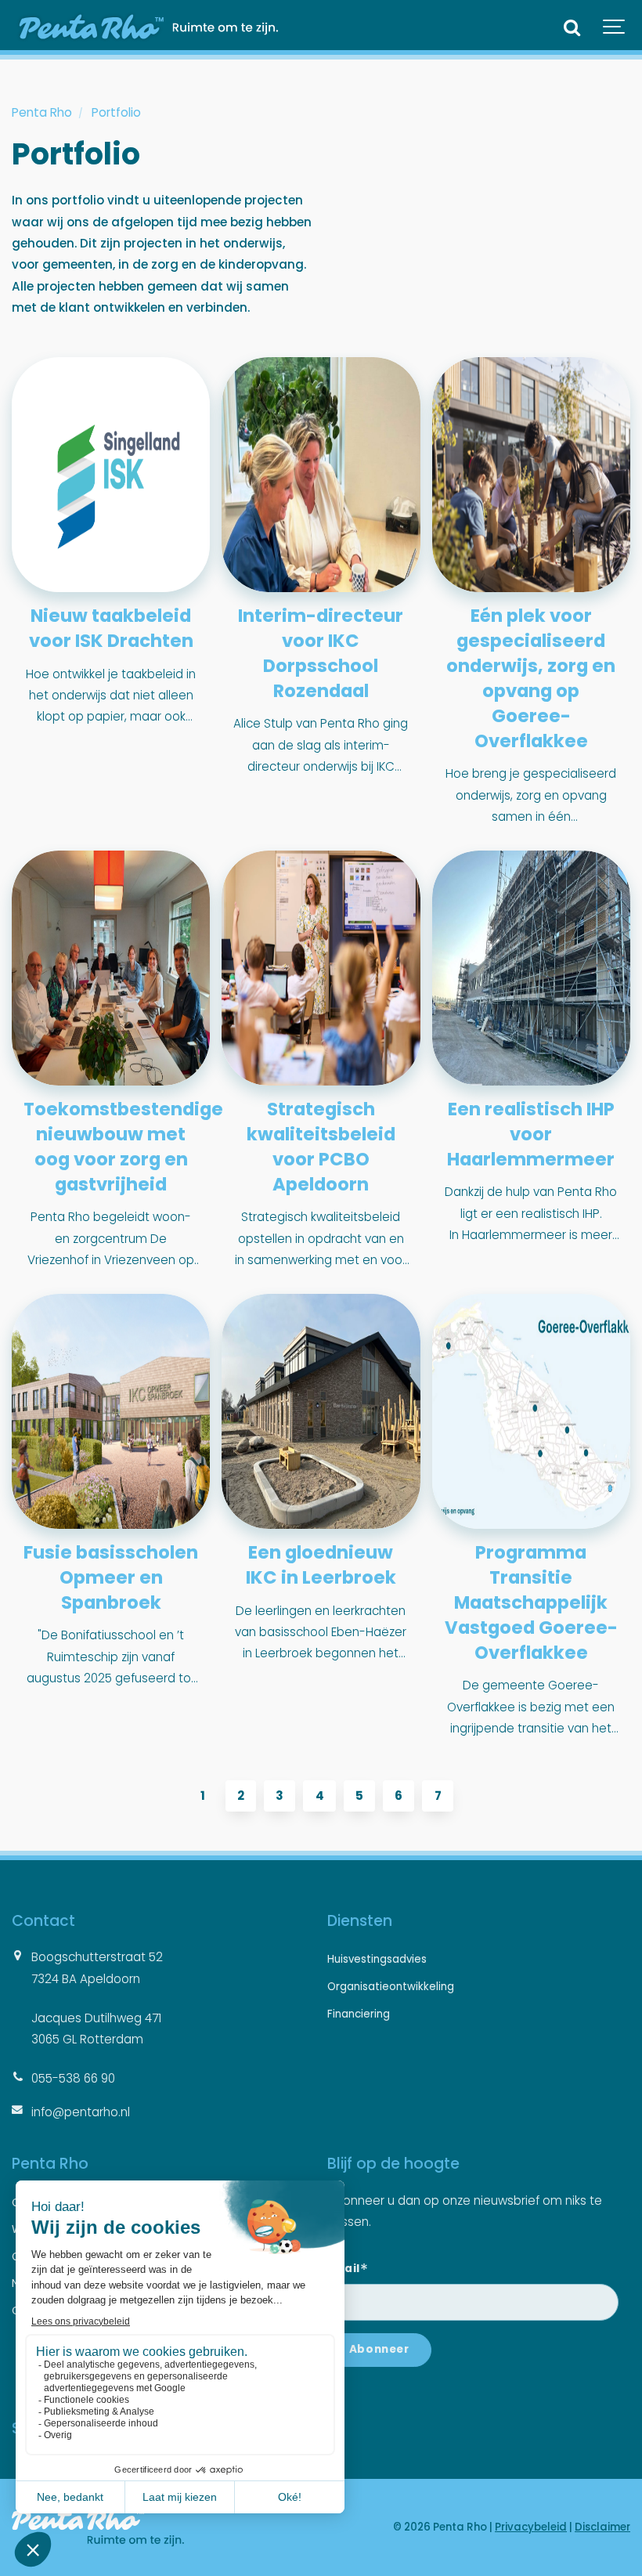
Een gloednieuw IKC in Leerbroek (321, 1565)
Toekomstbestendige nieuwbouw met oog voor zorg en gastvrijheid (123, 1147)
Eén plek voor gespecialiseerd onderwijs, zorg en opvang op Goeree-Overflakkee (531, 678)
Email (348, 2267)
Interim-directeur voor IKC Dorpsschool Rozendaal (321, 653)
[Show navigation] (615, 27)
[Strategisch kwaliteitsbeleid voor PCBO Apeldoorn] (321, 968)
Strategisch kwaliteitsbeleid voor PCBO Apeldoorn (321, 1147)
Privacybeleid (531, 2527)
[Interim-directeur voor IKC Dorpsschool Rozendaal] (321, 475)
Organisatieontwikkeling (391, 1987)
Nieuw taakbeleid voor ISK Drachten (111, 628)
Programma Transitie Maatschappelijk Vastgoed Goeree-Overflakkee (531, 1602)
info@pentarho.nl (81, 2112)
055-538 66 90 (73, 2078)
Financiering (359, 2014)
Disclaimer (602, 2527)
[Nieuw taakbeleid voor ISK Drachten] (111, 475)
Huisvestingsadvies (377, 1959)
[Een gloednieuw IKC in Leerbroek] (321, 1411)
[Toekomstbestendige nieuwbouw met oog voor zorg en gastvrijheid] (111, 968)
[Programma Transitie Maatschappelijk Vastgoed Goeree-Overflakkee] (531, 1411)
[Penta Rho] (145, 27)
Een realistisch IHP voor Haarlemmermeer (531, 1134)
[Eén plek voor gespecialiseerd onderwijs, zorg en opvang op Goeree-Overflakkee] (531, 475)
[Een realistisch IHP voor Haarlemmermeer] (531, 968)
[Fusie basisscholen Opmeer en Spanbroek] (111, 1411)
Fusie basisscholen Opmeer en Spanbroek (111, 1577)
